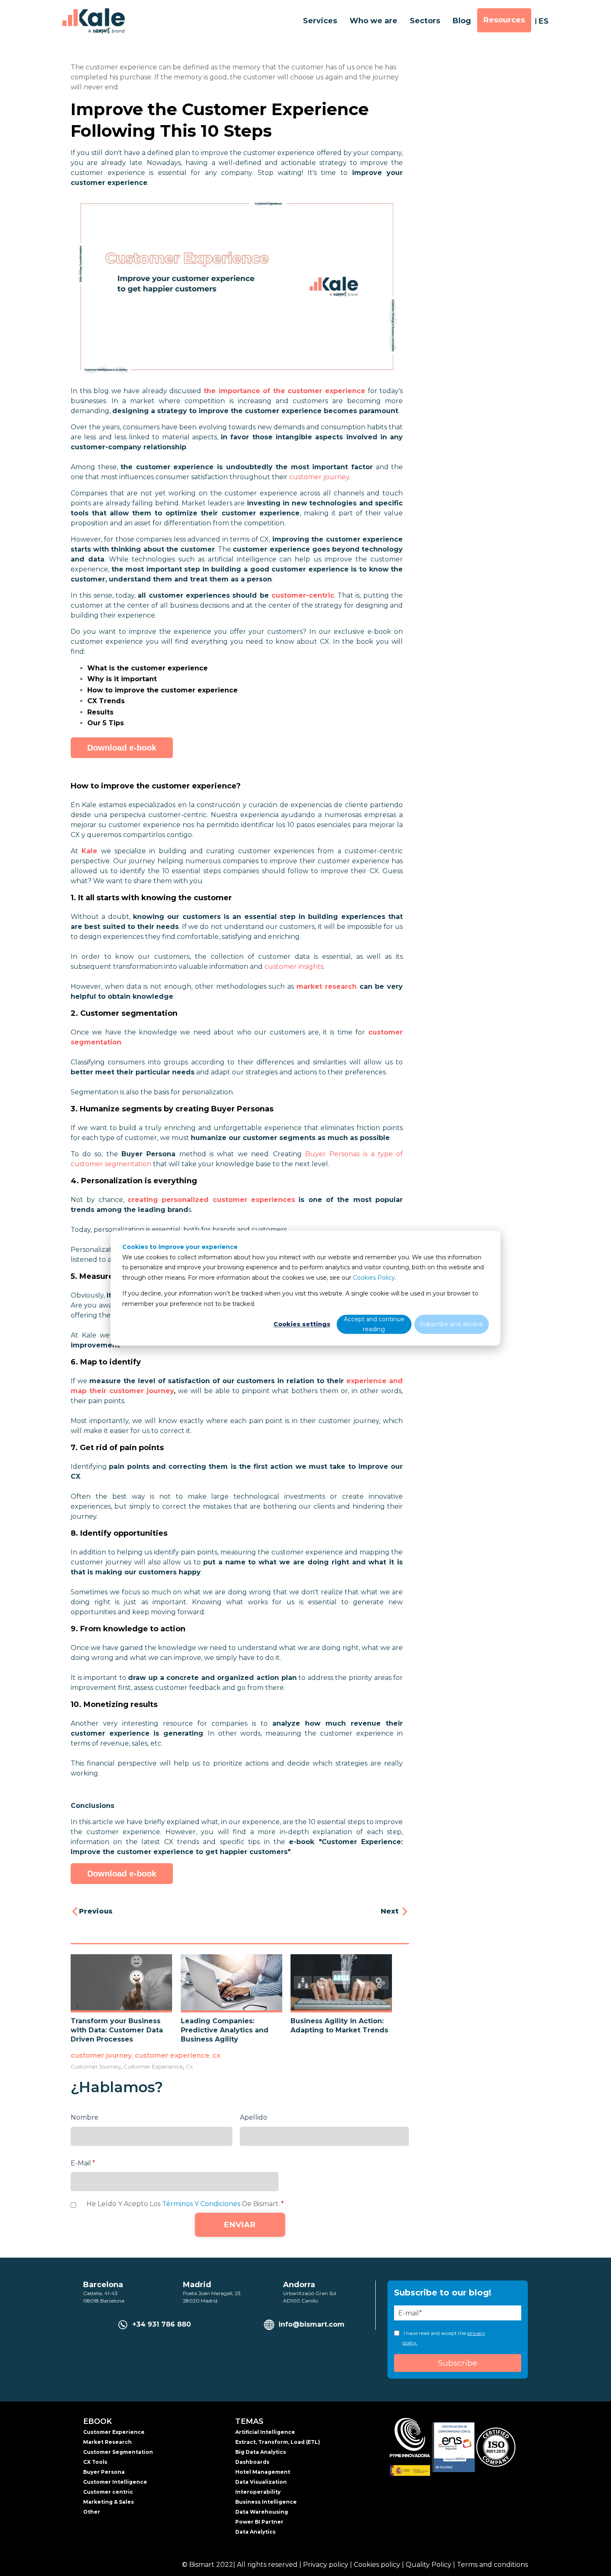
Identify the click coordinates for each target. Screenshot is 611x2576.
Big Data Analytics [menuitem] (261, 2452)
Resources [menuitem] (504, 20)
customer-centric (303, 595)
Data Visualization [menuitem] (261, 2482)
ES (544, 21)
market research (326, 986)
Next (391, 1911)
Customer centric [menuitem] (108, 2492)
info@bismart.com (312, 2324)
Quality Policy (429, 2565)
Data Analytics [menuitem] (255, 2532)
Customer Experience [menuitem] (114, 2432)
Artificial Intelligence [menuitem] (265, 2432)
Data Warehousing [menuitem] (262, 2512)
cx (216, 2055)
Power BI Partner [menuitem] (259, 2522)
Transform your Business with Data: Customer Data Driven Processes (117, 2030)
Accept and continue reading (374, 1324)
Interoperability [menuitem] (258, 2492)
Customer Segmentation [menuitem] (118, 2452)
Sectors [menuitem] (425, 21)
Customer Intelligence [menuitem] (115, 2482)
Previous (96, 1911)
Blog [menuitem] (462, 21)
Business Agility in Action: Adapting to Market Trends (339, 2026)
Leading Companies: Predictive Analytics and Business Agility (225, 2030)
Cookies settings (302, 1324)
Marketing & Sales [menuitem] (108, 2502)
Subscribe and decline (451, 1324)
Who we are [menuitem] (373, 21)
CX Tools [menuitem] (95, 2462)
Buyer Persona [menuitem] (104, 2472)
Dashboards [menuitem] (252, 2462)
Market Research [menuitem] (107, 2442)
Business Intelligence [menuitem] (266, 2502)
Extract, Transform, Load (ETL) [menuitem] (278, 2442)
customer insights (294, 967)
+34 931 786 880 (161, 2324)
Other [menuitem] (92, 2512)
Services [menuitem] (320, 21)
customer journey (319, 477)
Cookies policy (377, 2565)
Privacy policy (326, 2565)
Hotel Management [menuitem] (263, 2472)
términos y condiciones (201, 2204)
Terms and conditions (492, 2565)
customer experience (172, 2055)
